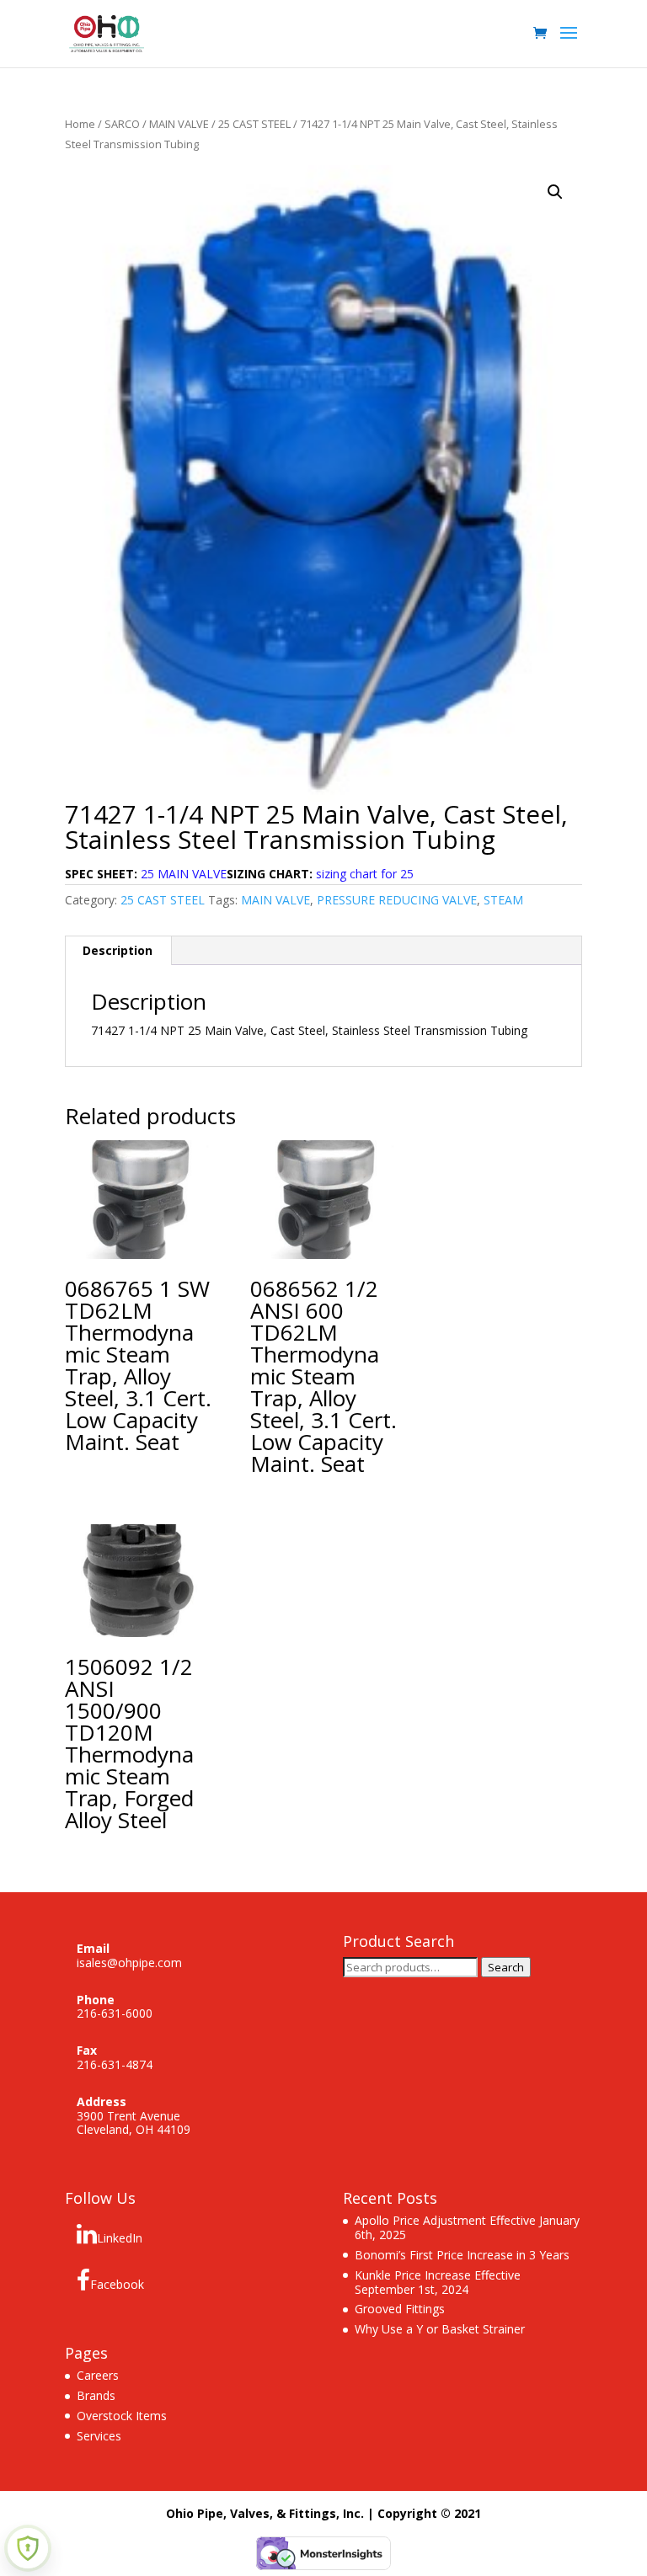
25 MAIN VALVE (184, 874)
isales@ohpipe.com (129, 1963)
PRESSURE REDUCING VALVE (397, 900)
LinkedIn (120, 2238)
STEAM (503, 900)
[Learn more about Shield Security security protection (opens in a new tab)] (28, 2548)
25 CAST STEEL (254, 124)
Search (506, 1967)
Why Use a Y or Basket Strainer (440, 2329)
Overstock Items (122, 2416)
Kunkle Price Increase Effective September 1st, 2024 (438, 2282)
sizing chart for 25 (365, 874)
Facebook (117, 2284)
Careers (98, 2375)
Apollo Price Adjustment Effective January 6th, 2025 (467, 2227)
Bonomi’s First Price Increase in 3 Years (462, 2255)
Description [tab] (118, 950)
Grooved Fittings (400, 2309)
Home (80, 124)
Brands (96, 2395)
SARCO (122, 124)
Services (99, 2436)
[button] (555, 192)
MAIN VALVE (179, 124)
